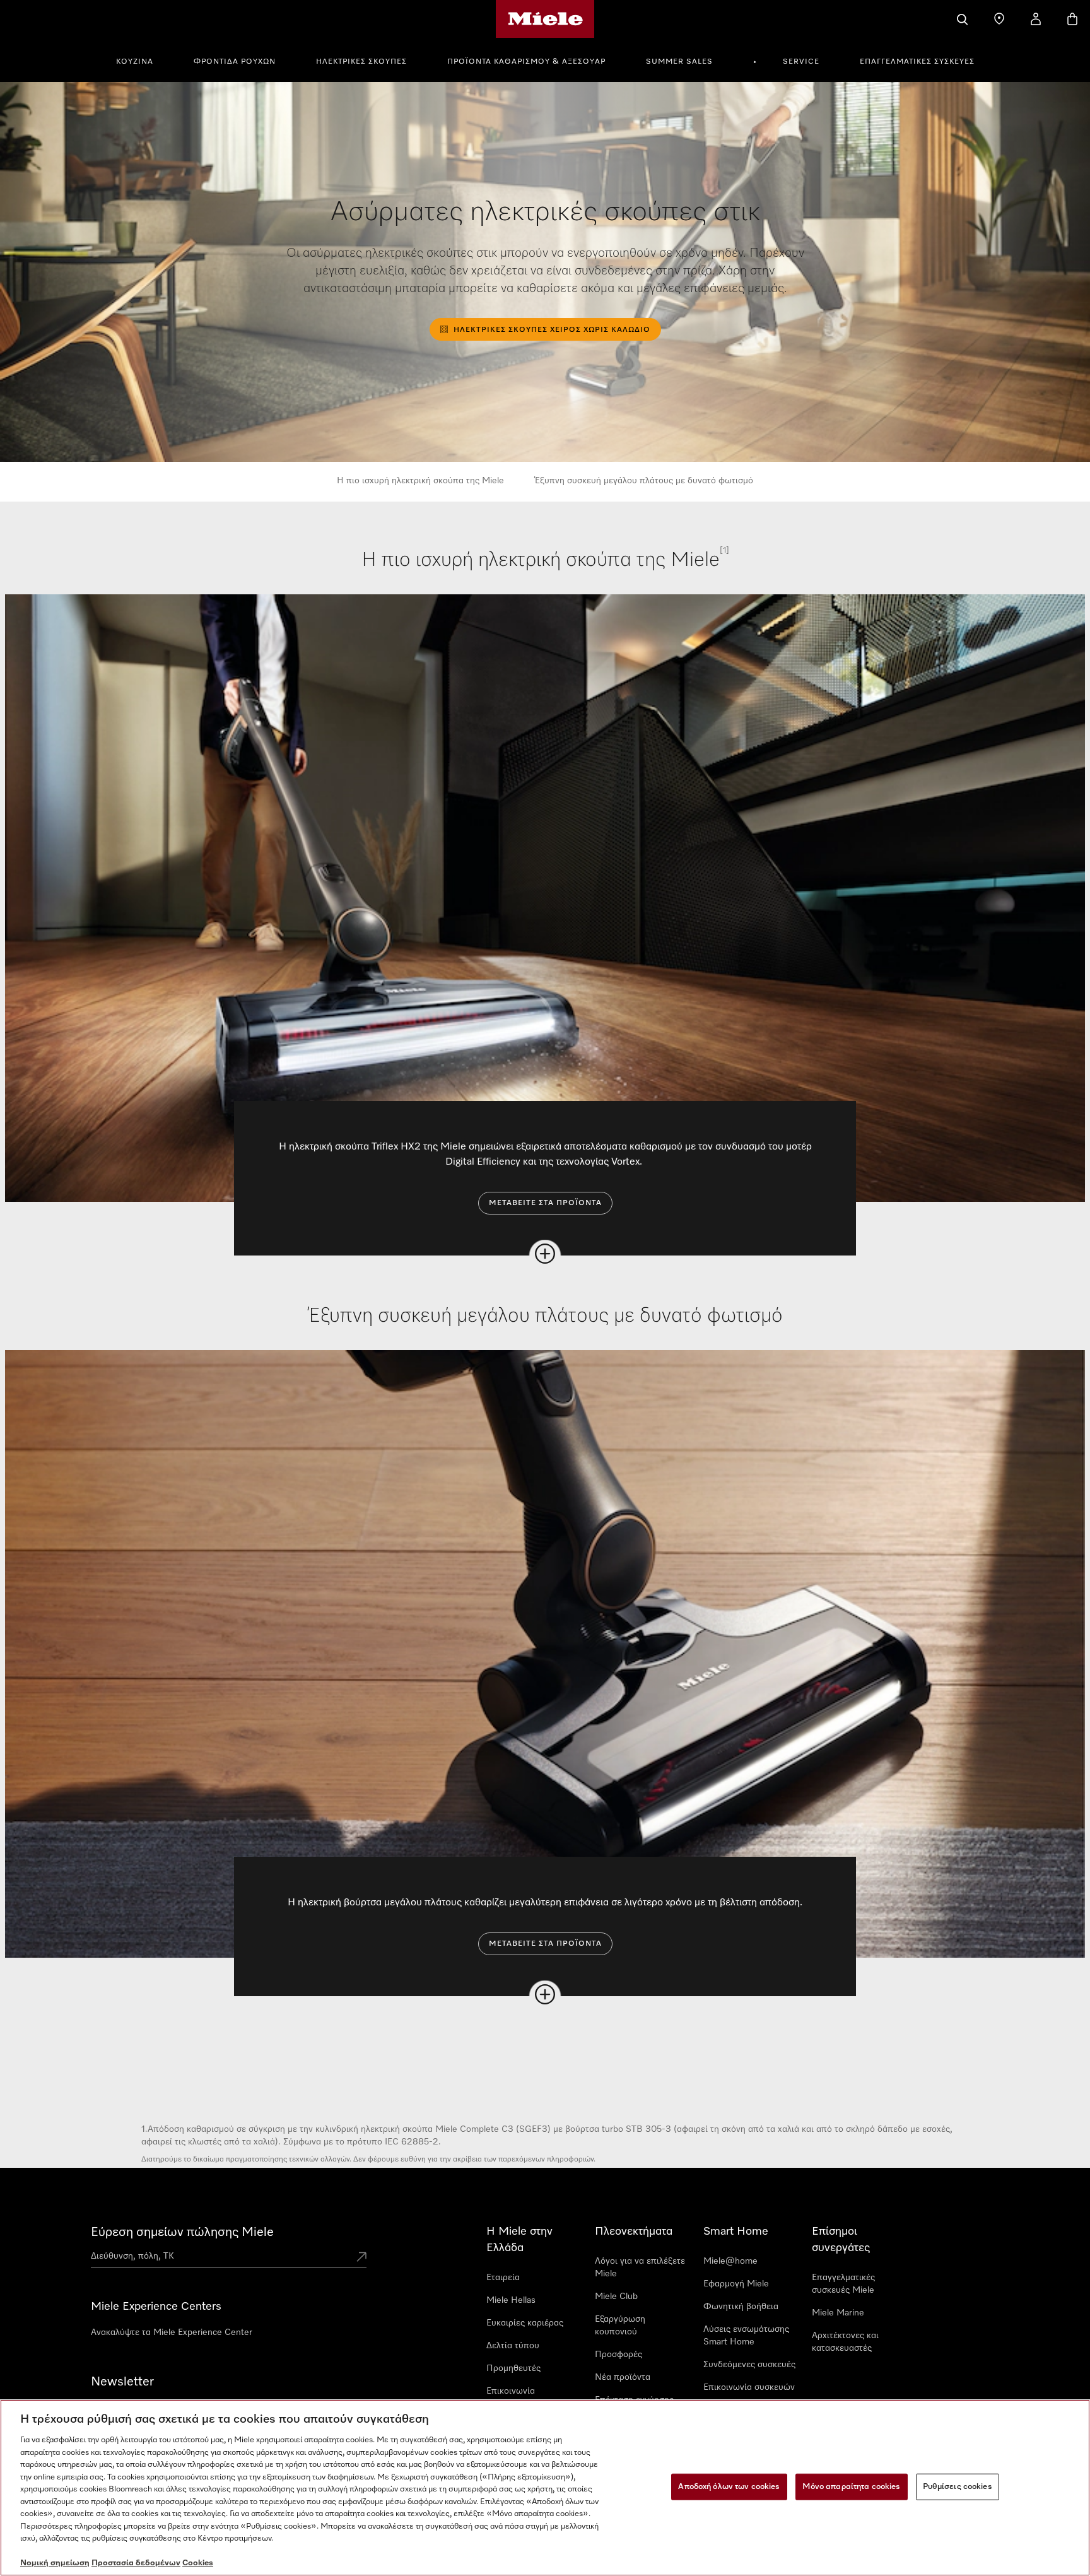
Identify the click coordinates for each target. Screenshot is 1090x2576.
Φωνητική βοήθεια (741, 2307)
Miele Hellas (511, 2300)
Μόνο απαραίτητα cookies (852, 2487)
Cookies (198, 2563)
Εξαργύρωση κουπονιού (620, 2326)
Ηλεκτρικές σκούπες (361, 62)
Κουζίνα (135, 62)
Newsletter (122, 2382)
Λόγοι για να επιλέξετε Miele (640, 2267)
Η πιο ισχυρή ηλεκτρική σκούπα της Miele (420, 481)
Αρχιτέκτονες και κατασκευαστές (845, 2342)
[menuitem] (142, 60)
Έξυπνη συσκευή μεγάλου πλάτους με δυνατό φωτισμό (644, 481)
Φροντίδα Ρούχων (235, 62)
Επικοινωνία (511, 2391)
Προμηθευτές (513, 2368)
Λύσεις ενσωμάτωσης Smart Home (746, 2336)
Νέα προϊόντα (623, 2377)
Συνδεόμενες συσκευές (749, 2365)
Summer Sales (679, 62)
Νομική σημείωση (55, 2563)
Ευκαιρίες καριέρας (525, 2323)
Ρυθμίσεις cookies (958, 2487)
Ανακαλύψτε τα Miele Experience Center (172, 2332)
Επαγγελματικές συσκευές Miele (843, 2284)
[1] (724, 550)
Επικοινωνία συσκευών (749, 2387)
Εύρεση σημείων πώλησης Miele (182, 2232)
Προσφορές (618, 2355)
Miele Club (616, 2297)
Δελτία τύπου (513, 2346)
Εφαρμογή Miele (736, 2284)
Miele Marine (838, 2313)
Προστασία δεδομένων (136, 2563)
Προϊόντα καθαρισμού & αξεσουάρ (526, 62)
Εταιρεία (503, 2278)
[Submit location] (361, 2258)
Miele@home (730, 2261)
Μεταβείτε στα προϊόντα (545, 1203)
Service (801, 62)
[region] (545, 2488)
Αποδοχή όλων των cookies (729, 2487)
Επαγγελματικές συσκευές (917, 62)
